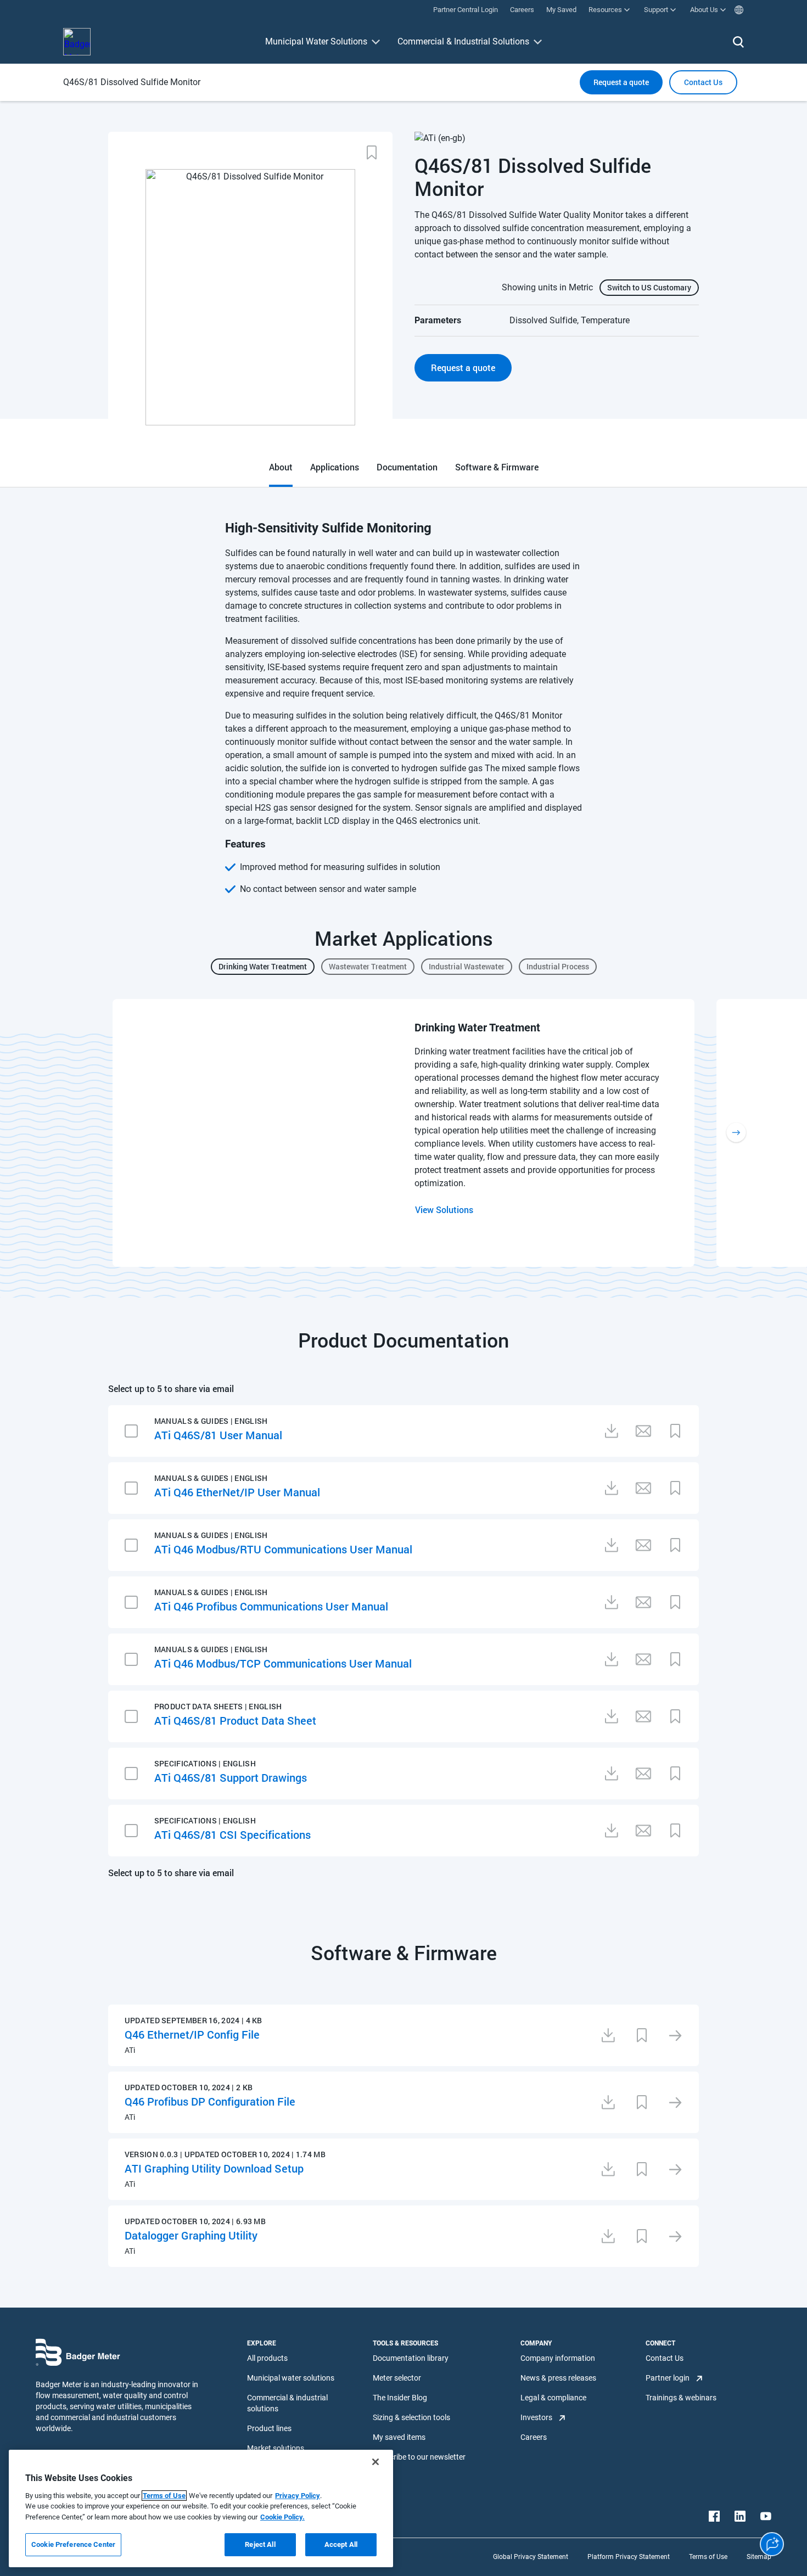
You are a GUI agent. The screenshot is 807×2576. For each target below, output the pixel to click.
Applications (335, 467)
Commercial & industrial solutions (287, 2403)
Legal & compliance (553, 2398)
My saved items (399, 2437)
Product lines (269, 2428)
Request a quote (621, 82)
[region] (201, 2508)
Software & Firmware (497, 467)
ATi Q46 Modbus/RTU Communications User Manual (283, 1549)
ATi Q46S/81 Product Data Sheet (235, 1720)
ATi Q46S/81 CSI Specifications (232, 1834)
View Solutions (444, 1210)
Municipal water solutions (291, 2378)
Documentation (407, 467)
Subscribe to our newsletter (419, 2457)
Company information (558, 2358)
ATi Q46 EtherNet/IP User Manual (237, 1492)
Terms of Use (164, 2496)
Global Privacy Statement (531, 2557)
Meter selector (397, 2378)
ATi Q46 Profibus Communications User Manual (271, 1606)
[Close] (376, 2462)
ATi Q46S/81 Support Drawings (231, 1777)
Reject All (260, 2544)
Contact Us (665, 2358)
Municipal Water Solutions (316, 41)
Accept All (341, 2544)
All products (267, 2358)
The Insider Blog (400, 2398)
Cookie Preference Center (73, 2544)
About (281, 467)
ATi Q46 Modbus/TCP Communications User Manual (283, 1663)
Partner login (668, 2378)
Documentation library (411, 2358)
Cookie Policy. (282, 2517)
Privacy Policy (298, 2496)
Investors (536, 2417)
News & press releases (558, 2378)
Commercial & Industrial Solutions (463, 41)
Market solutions (276, 2448)
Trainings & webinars (681, 2398)
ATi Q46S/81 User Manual (218, 1435)
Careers (534, 2437)
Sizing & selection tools (411, 2417)
